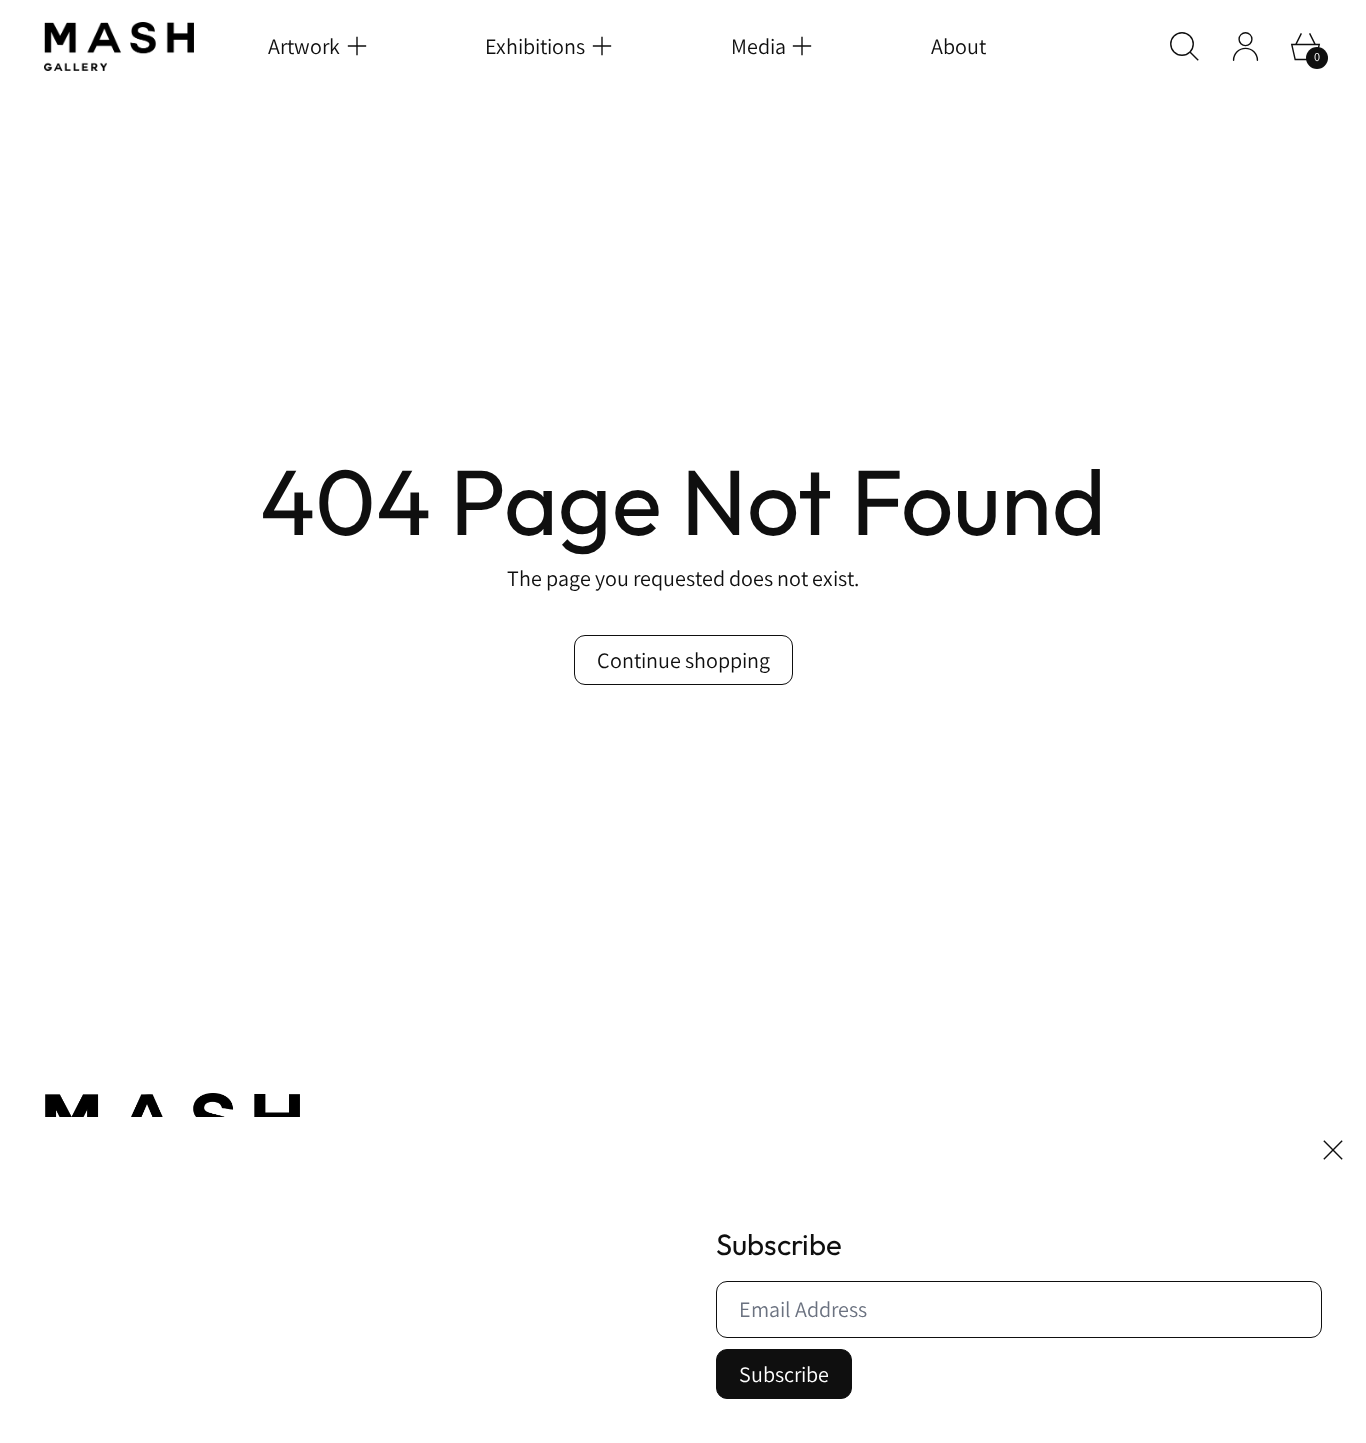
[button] (1184, 46)
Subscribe (784, 1374)
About (958, 46)
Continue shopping (683, 660)
